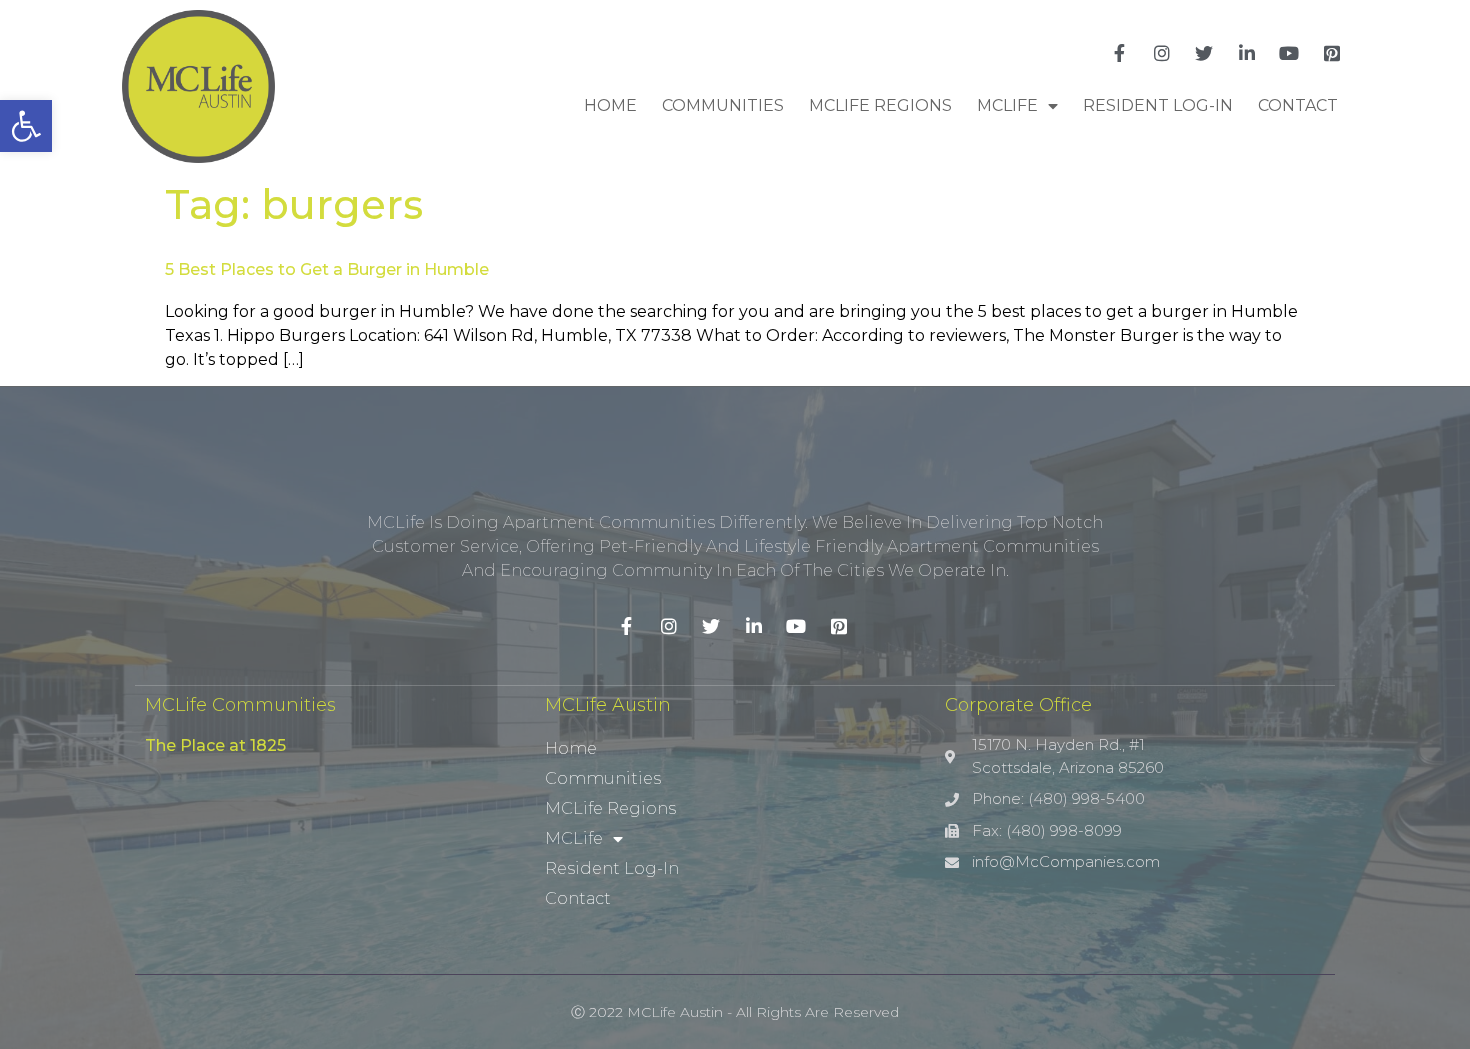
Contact (1298, 105)
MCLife (1007, 105)
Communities (723, 105)
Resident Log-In (1158, 105)
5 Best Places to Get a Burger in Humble (327, 269)
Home (610, 105)
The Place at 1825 (215, 745)
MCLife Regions (880, 105)
